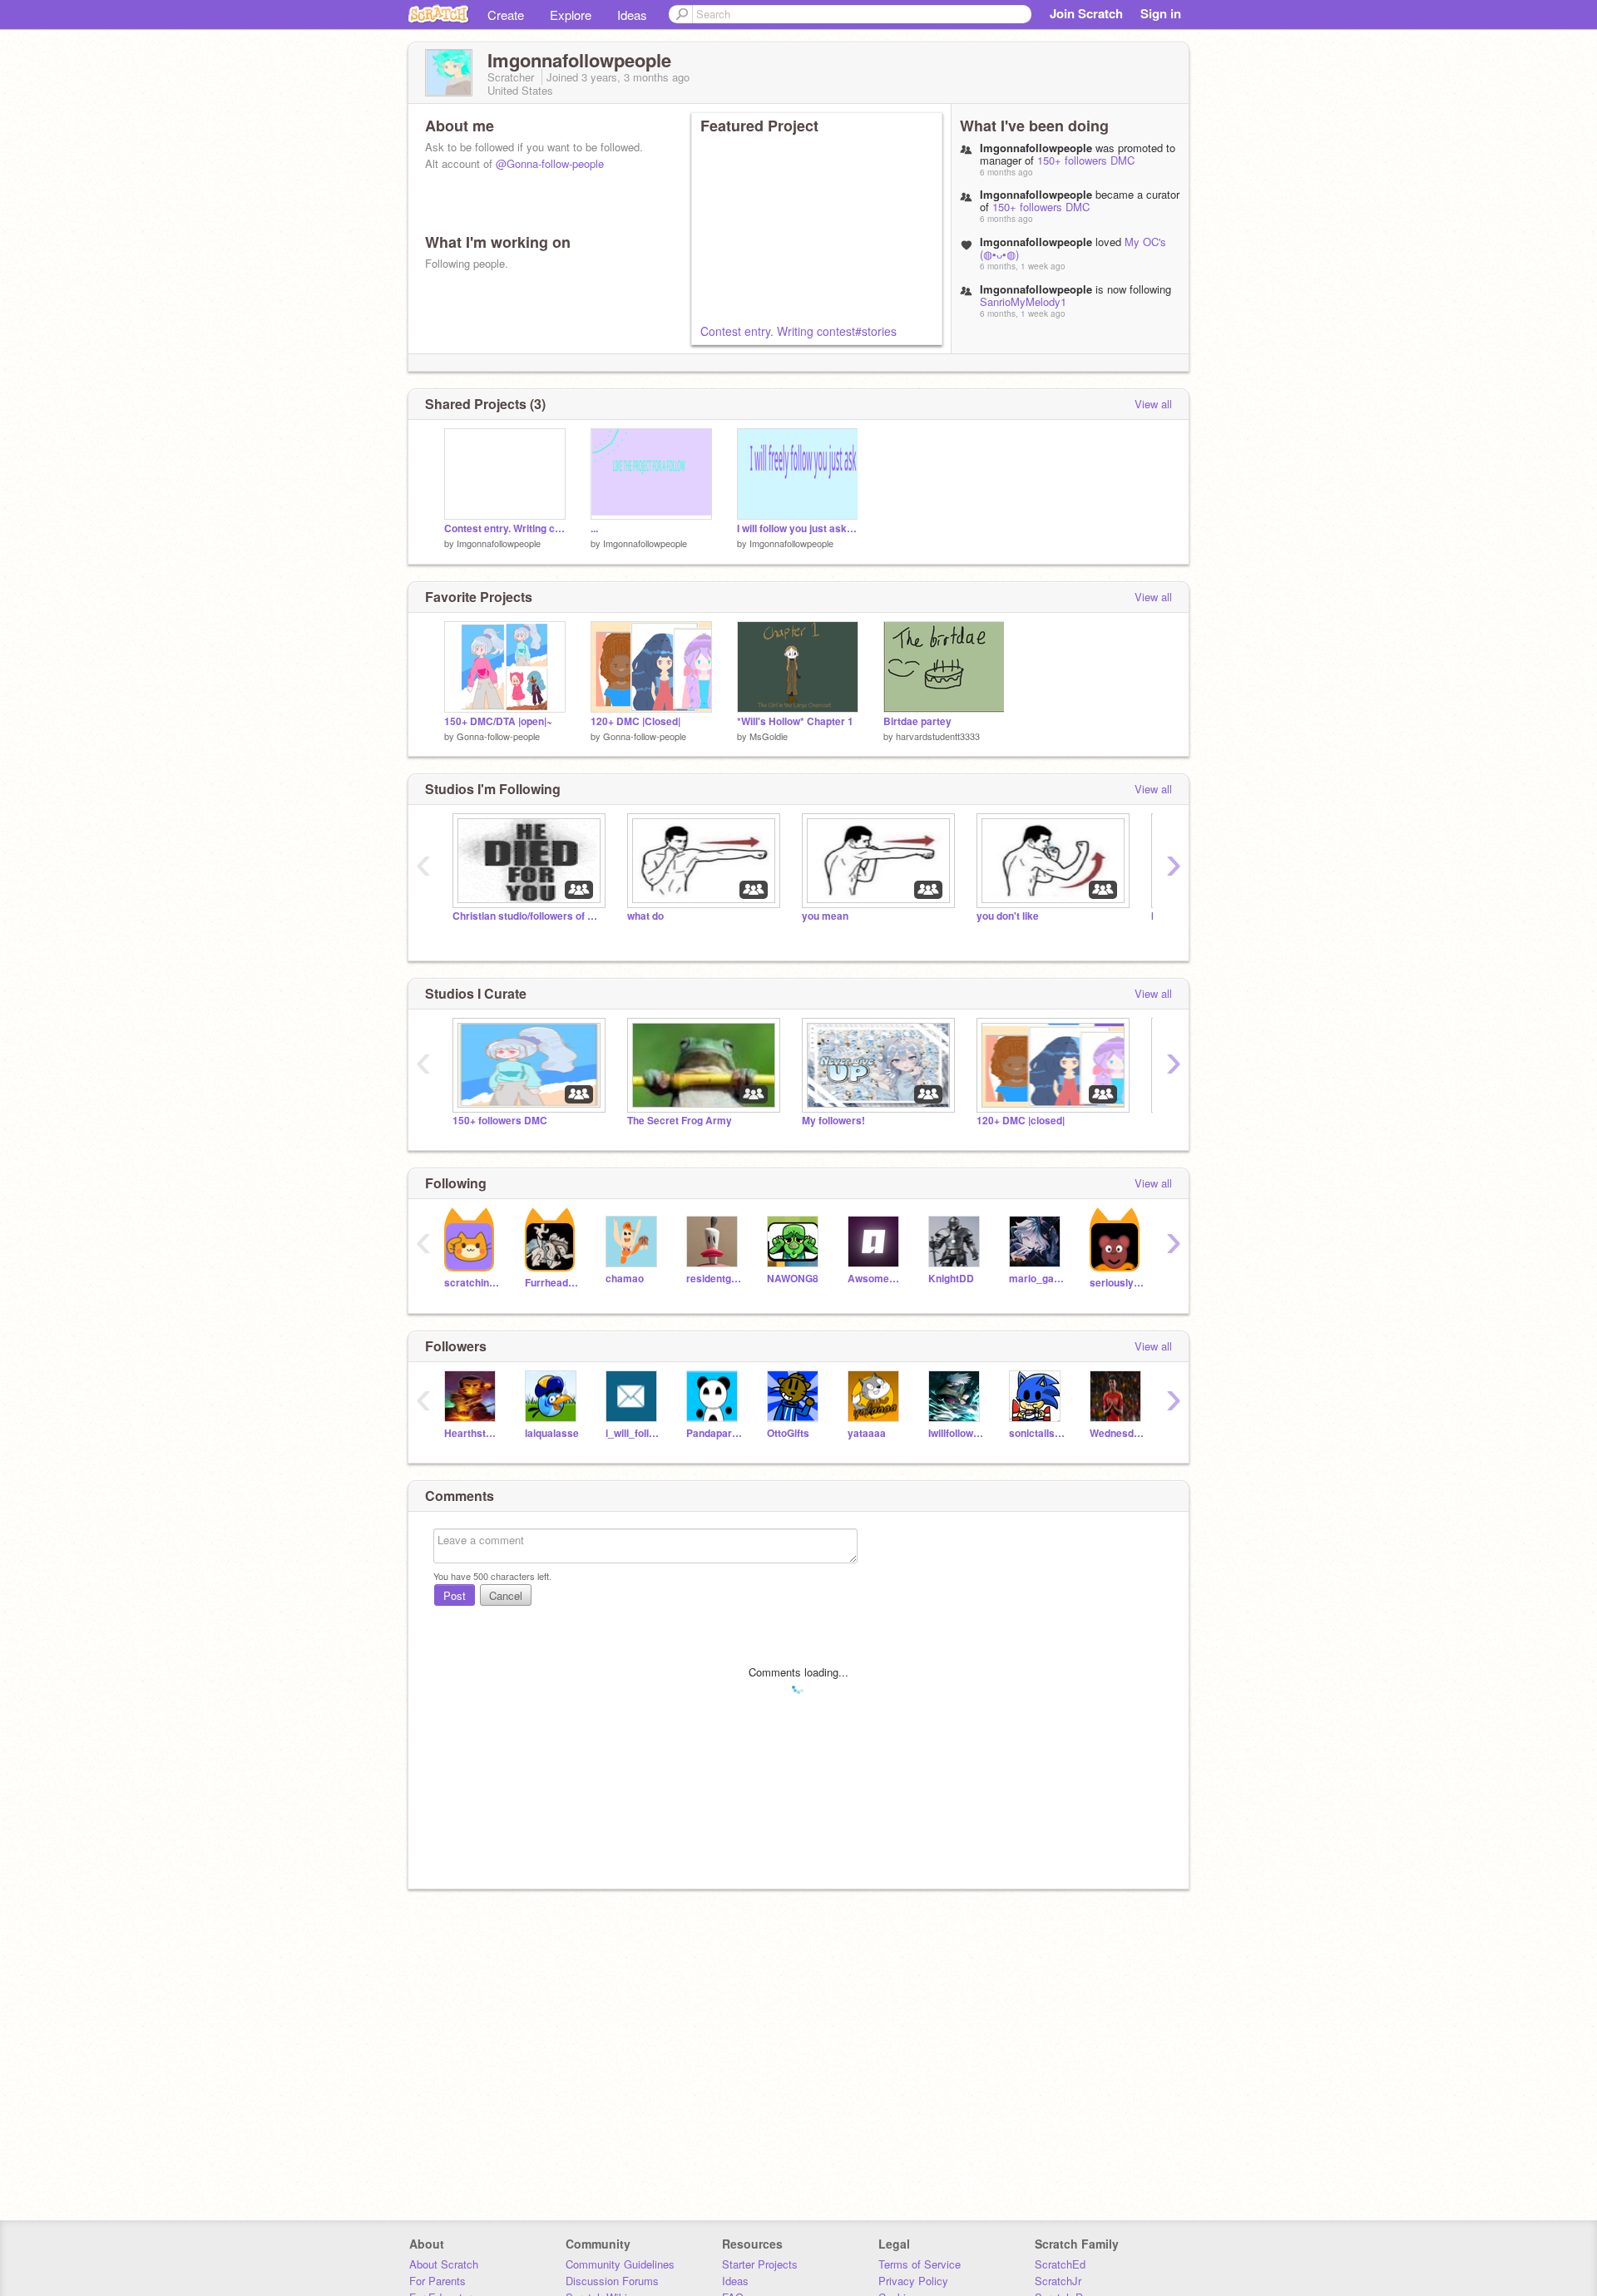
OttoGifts (788, 1433)
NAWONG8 (793, 1279)
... (594, 528)
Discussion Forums (612, 2281)
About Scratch (444, 2264)
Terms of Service (920, 2264)
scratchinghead (472, 1283)
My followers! (833, 1121)
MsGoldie (769, 736)
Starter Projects (760, 2264)
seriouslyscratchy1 (1117, 1283)
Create (506, 15)
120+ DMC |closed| (1021, 1121)
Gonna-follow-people (498, 736)
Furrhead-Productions (553, 1283)
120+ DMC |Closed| (635, 721)
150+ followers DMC (1086, 160)
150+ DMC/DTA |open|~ (498, 721)
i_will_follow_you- (633, 1433)
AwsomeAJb (875, 1279)
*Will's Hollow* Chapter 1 (795, 721)
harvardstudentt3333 (938, 736)
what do (645, 916)
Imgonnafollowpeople (499, 543)
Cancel (506, 1595)
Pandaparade (714, 1433)
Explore (571, 15)
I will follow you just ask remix (798, 528)
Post (455, 1595)
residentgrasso (714, 1279)
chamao (625, 1279)
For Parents (438, 2281)
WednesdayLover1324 (1117, 1433)
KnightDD (951, 1279)
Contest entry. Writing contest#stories (798, 331)
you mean (825, 916)
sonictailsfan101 (1037, 1433)
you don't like (1008, 916)
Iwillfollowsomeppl (956, 1433)
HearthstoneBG (472, 1433)
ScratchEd (1060, 2264)
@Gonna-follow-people (550, 163)
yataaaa (867, 1433)
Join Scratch (1086, 13)
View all (1153, 404)
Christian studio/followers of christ (527, 916)
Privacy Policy (913, 2281)
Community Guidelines (620, 2264)
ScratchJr (1058, 2281)
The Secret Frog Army (680, 1121)
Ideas (632, 15)
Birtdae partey (917, 721)
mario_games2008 (1037, 1279)
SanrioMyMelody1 (1023, 301)
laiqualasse (552, 1433)
